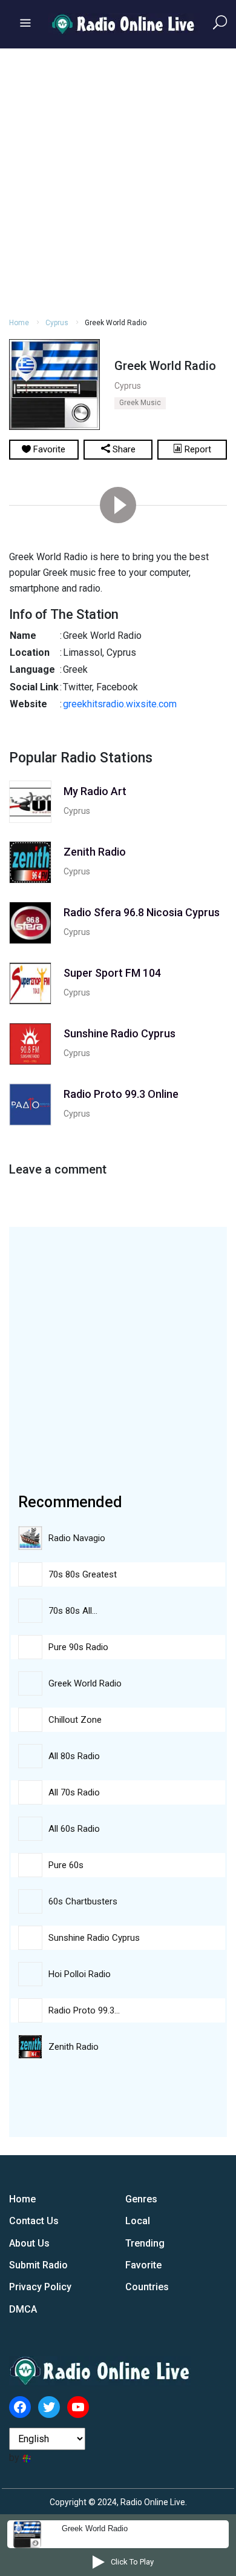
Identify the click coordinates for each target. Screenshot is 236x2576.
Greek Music (140, 403)
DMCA (23, 2309)
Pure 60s (66, 1865)
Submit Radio (38, 2265)
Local (138, 2221)
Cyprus (57, 323)
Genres (141, 2199)
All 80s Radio (74, 1756)
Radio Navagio (77, 1538)
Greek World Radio (85, 1683)
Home (19, 323)
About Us (29, 2243)
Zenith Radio (74, 2047)
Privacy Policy (40, 2287)
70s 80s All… (73, 1611)
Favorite (143, 2265)
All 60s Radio (74, 1829)
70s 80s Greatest (83, 1574)
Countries (147, 2287)
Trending (145, 2243)
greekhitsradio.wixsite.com (120, 704)
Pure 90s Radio (78, 1647)
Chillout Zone (75, 1720)
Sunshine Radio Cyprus (94, 1938)
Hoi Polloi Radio (80, 1974)
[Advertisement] (118, 181)
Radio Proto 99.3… (84, 2010)
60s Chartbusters (83, 1901)
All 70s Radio (74, 1792)
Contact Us (34, 2221)
